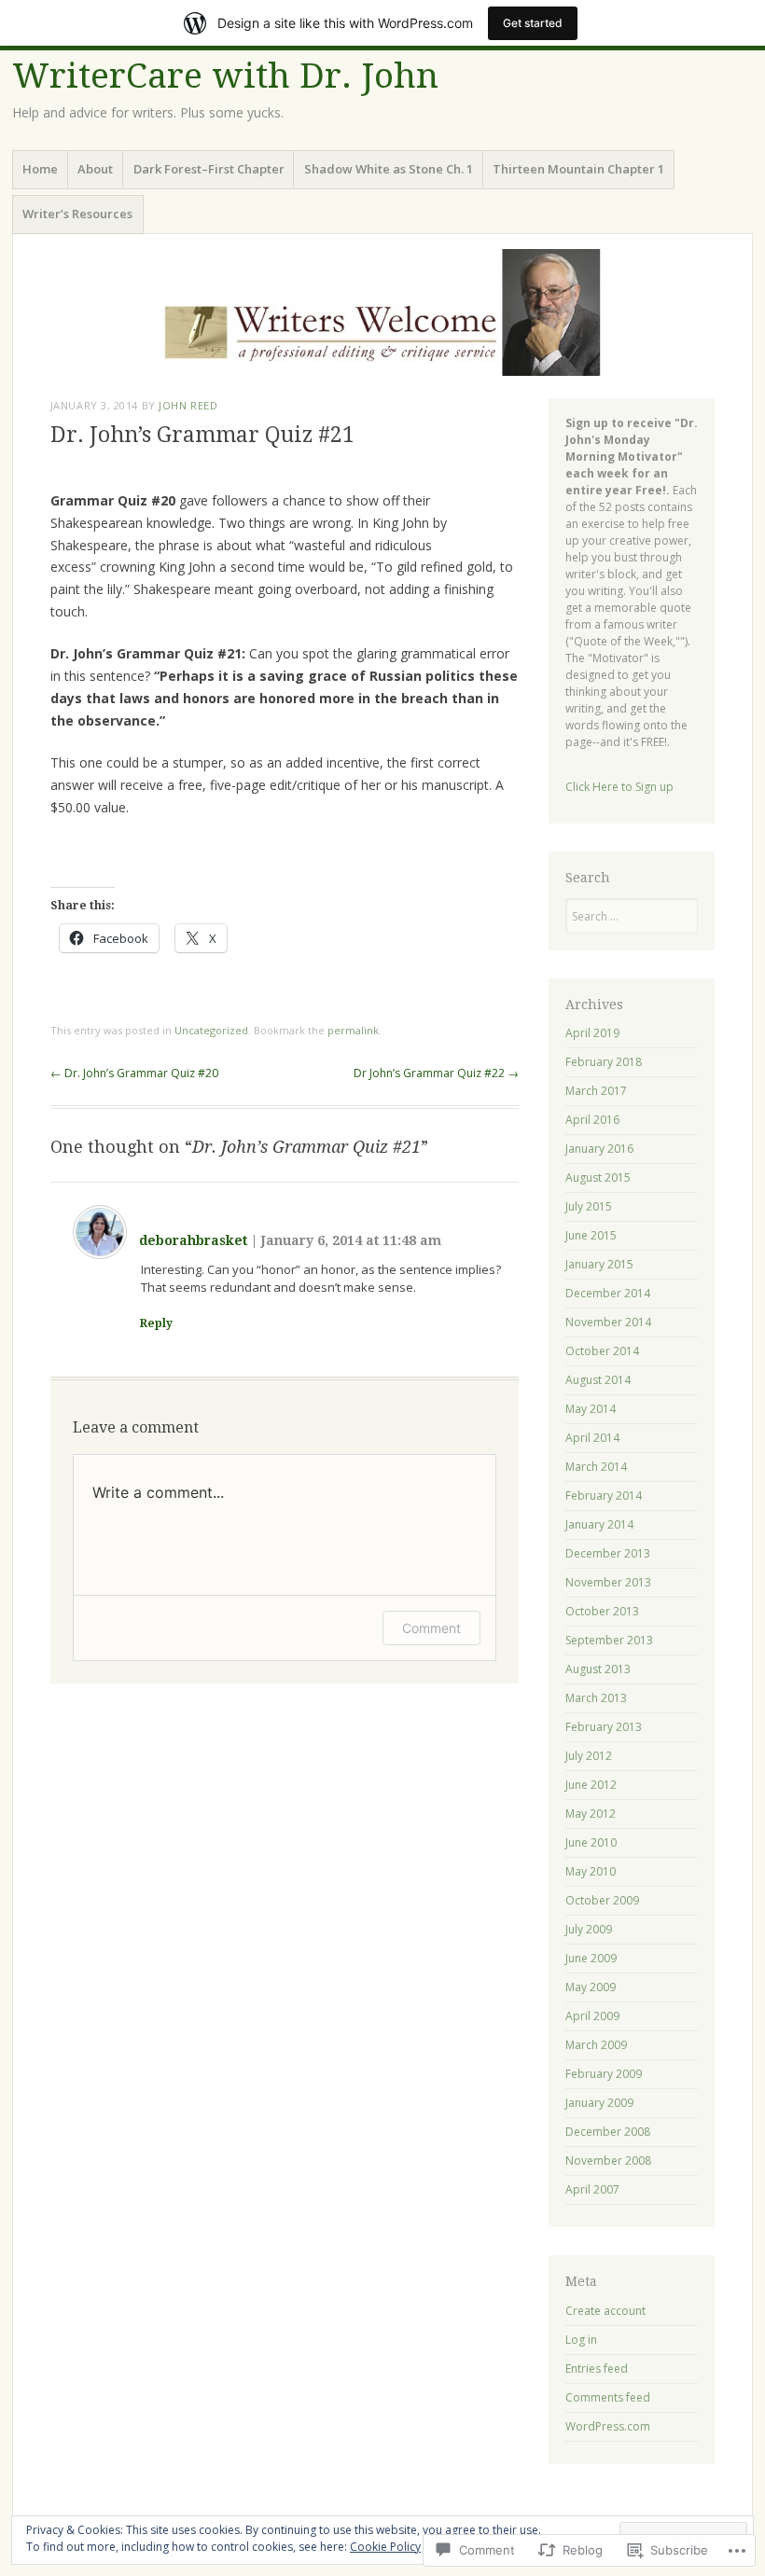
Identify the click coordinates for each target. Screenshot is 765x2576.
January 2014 (599, 1524)
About (95, 169)
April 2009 (592, 2016)
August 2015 (598, 1177)
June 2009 (591, 1958)
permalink (353, 1030)
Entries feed (597, 2368)
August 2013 (598, 1669)
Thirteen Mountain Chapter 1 (578, 169)
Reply (156, 1323)
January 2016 (599, 1149)
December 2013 (608, 1553)
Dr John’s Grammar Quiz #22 (436, 1073)
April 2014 (592, 1438)
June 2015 (591, 1235)
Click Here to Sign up (619, 787)
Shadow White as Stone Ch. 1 (389, 169)
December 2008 (608, 2132)
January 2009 (599, 2103)
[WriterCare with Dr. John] (382, 312)
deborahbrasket (193, 1240)
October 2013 (602, 1611)
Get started (533, 23)
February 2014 (604, 1496)
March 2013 (596, 1698)
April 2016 (592, 1120)
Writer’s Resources (77, 214)
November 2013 (608, 1582)
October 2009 (602, 1900)
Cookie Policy (385, 2547)
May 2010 (591, 1871)
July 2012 (589, 1756)
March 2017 (596, 1091)
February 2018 (604, 1062)
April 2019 (592, 1033)
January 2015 (599, 1264)
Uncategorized (211, 1030)
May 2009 (591, 1987)
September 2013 (609, 1640)
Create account (605, 2311)
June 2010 (591, 1842)
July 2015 (589, 1206)
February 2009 (604, 2074)
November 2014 (608, 1322)
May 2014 (591, 1409)
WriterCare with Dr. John (225, 76)
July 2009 (589, 1929)
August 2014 (598, 1380)
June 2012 (591, 1785)
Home (40, 169)
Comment (431, 1628)
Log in (581, 2340)
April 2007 (592, 2189)
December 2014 (608, 1293)
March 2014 (596, 1467)
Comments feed (608, 2397)
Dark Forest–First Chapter (209, 169)
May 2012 (591, 1814)
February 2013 (604, 1727)
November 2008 (608, 2161)
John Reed (188, 405)
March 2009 (596, 2045)
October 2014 (602, 1351)
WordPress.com (608, 2426)
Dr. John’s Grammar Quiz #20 (134, 1073)
